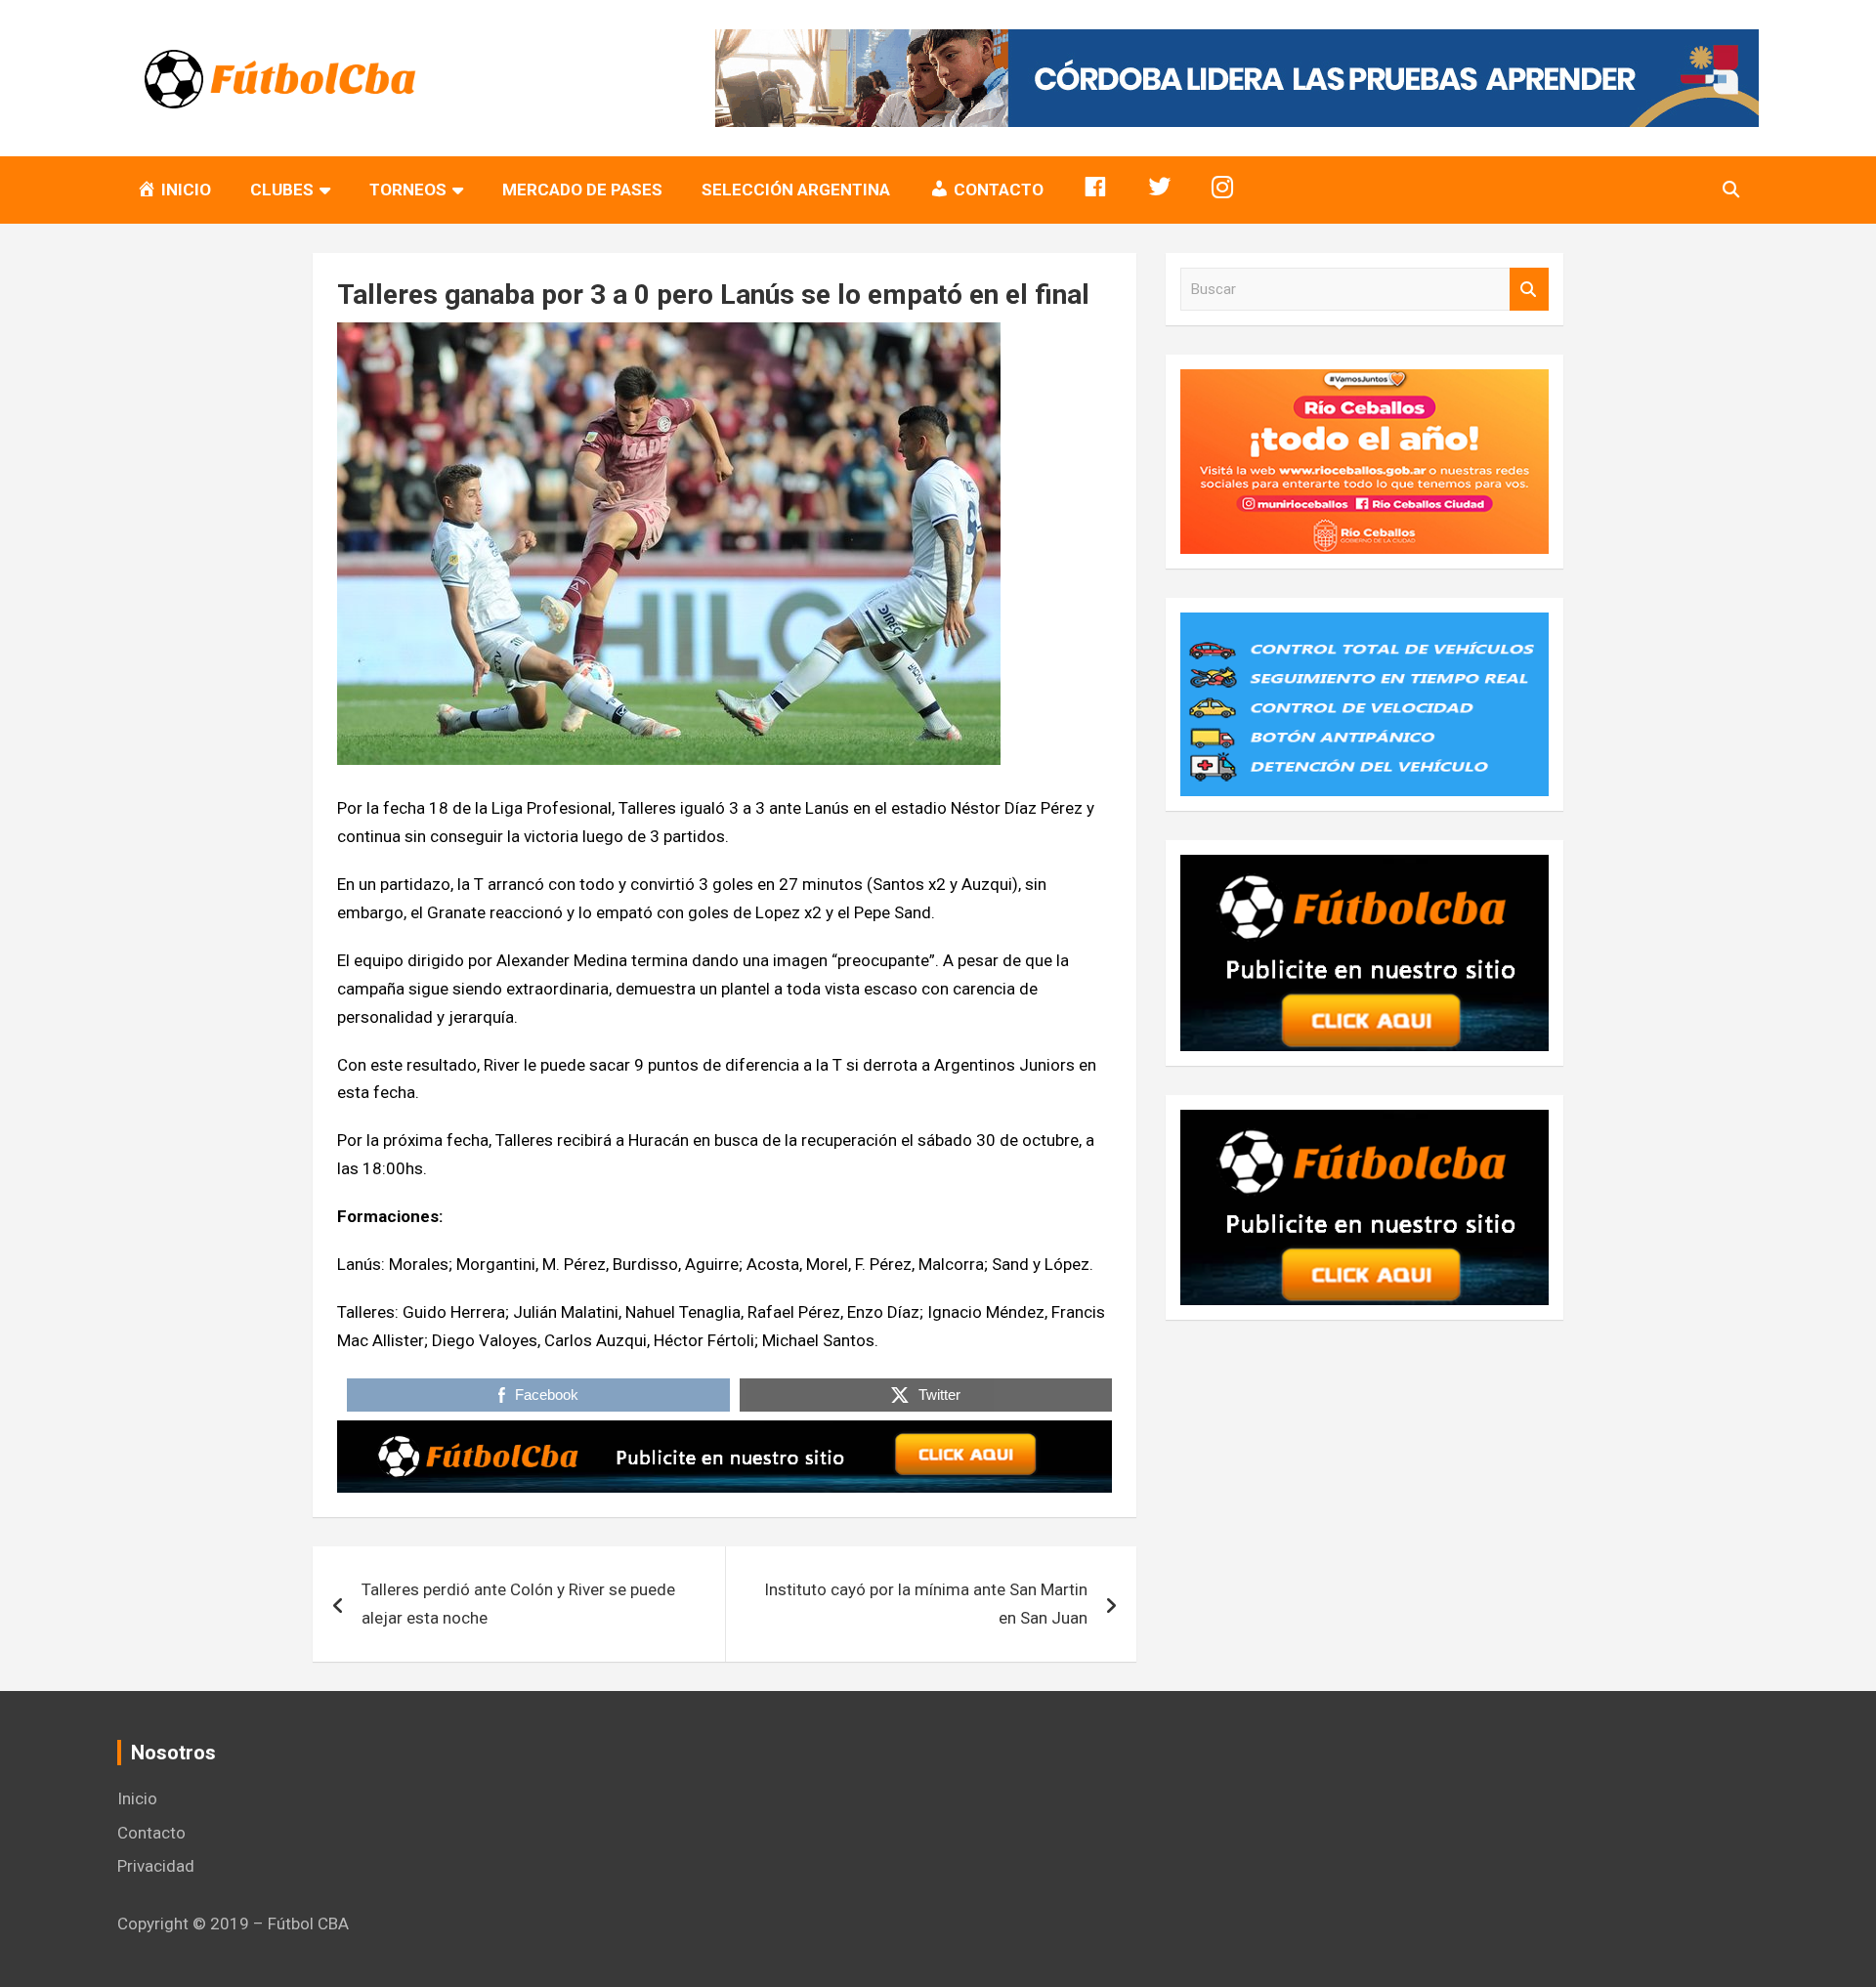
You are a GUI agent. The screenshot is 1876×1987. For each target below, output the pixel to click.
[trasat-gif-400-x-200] (1364, 626)
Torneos (408, 190)
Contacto (151, 1833)
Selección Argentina (796, 190)
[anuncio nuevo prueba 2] (1364, 868)
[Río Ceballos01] (1364, 383)
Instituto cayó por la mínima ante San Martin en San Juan (926, 1604)
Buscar (1529, 290)
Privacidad (156, 1866)
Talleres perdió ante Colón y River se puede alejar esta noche (518, 1604)
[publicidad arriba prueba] (725, 1434)
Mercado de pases (582, 190)
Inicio (137, 1798)
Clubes (282, 190)
